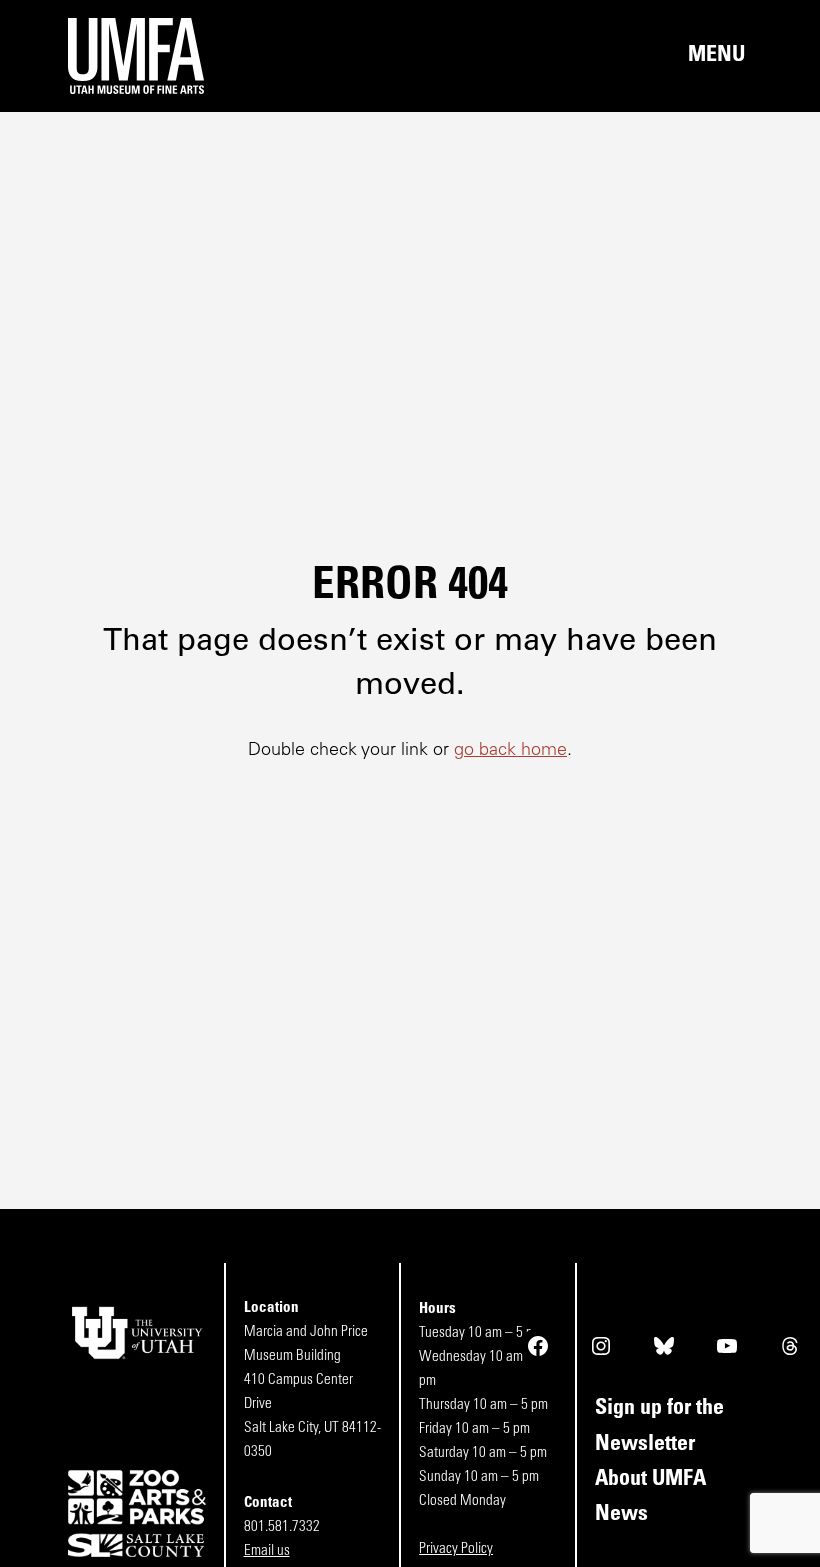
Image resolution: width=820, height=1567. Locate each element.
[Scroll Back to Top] (800, 1547)
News (621, 1514)
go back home (510, 751)
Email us (267, 1551)
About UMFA (650, 1479)
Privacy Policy (456, 1549)
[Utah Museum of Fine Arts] (239, 56)
